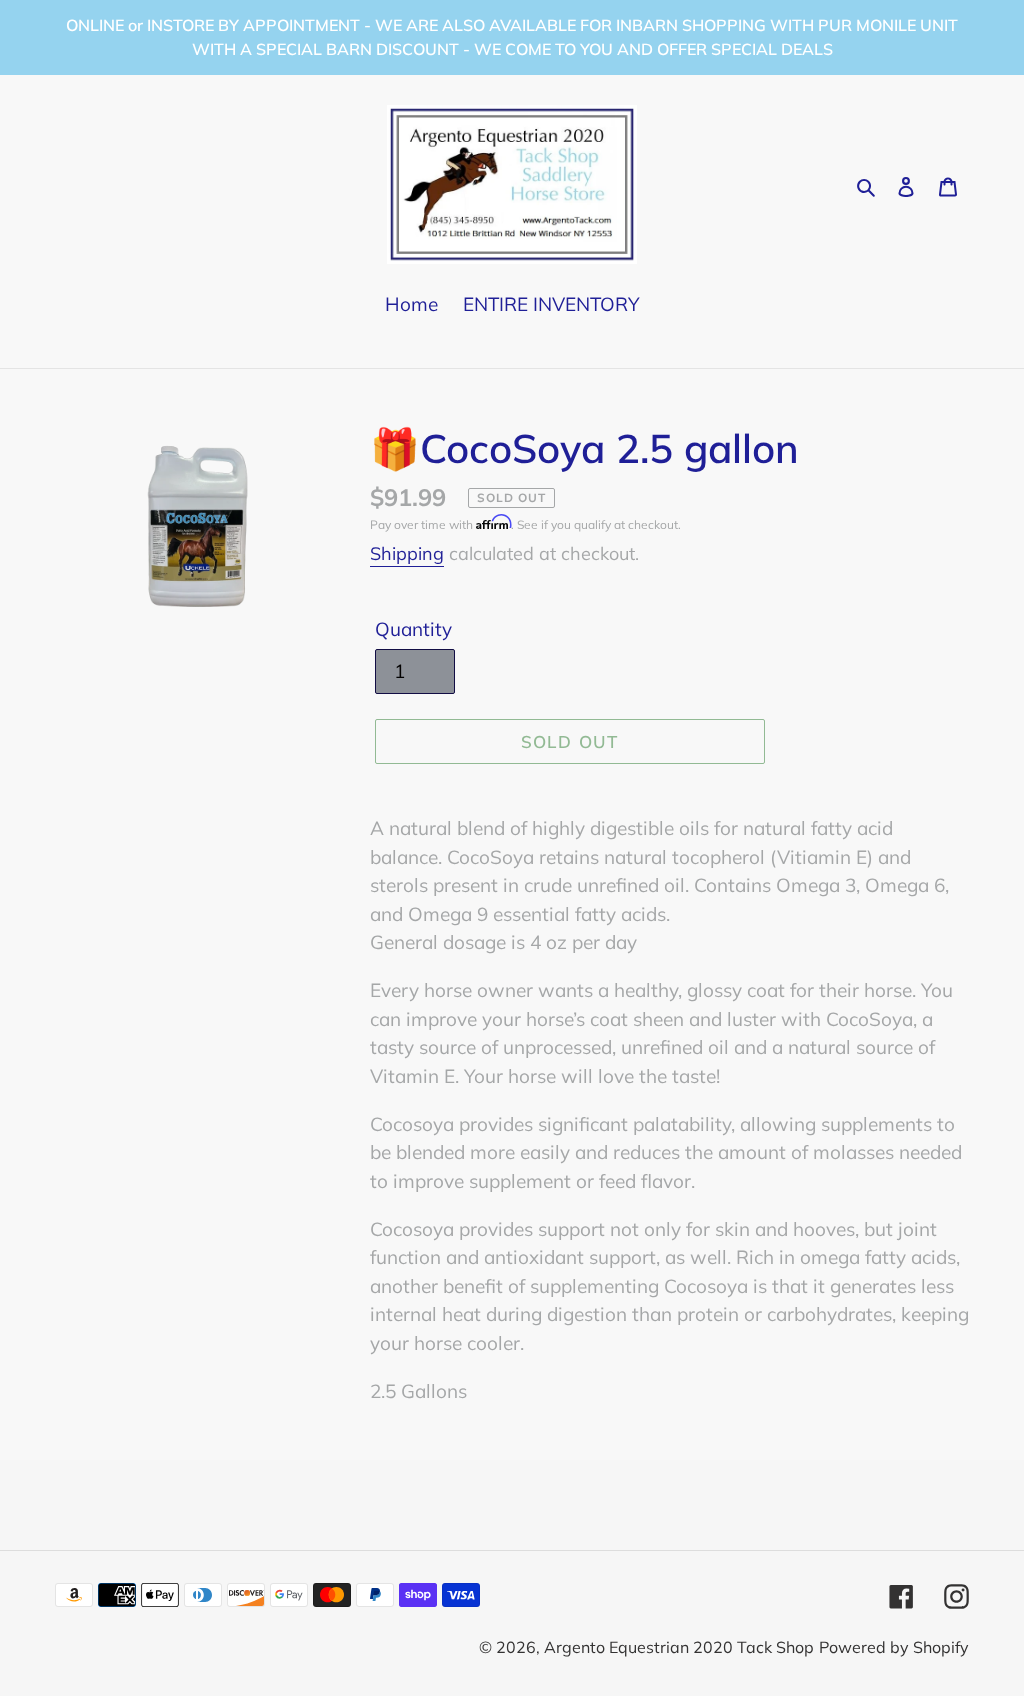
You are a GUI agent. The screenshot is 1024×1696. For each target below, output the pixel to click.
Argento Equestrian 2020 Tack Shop (679, 1647)
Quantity (413, 629)
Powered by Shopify (894, 1647)
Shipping (407, 553)
